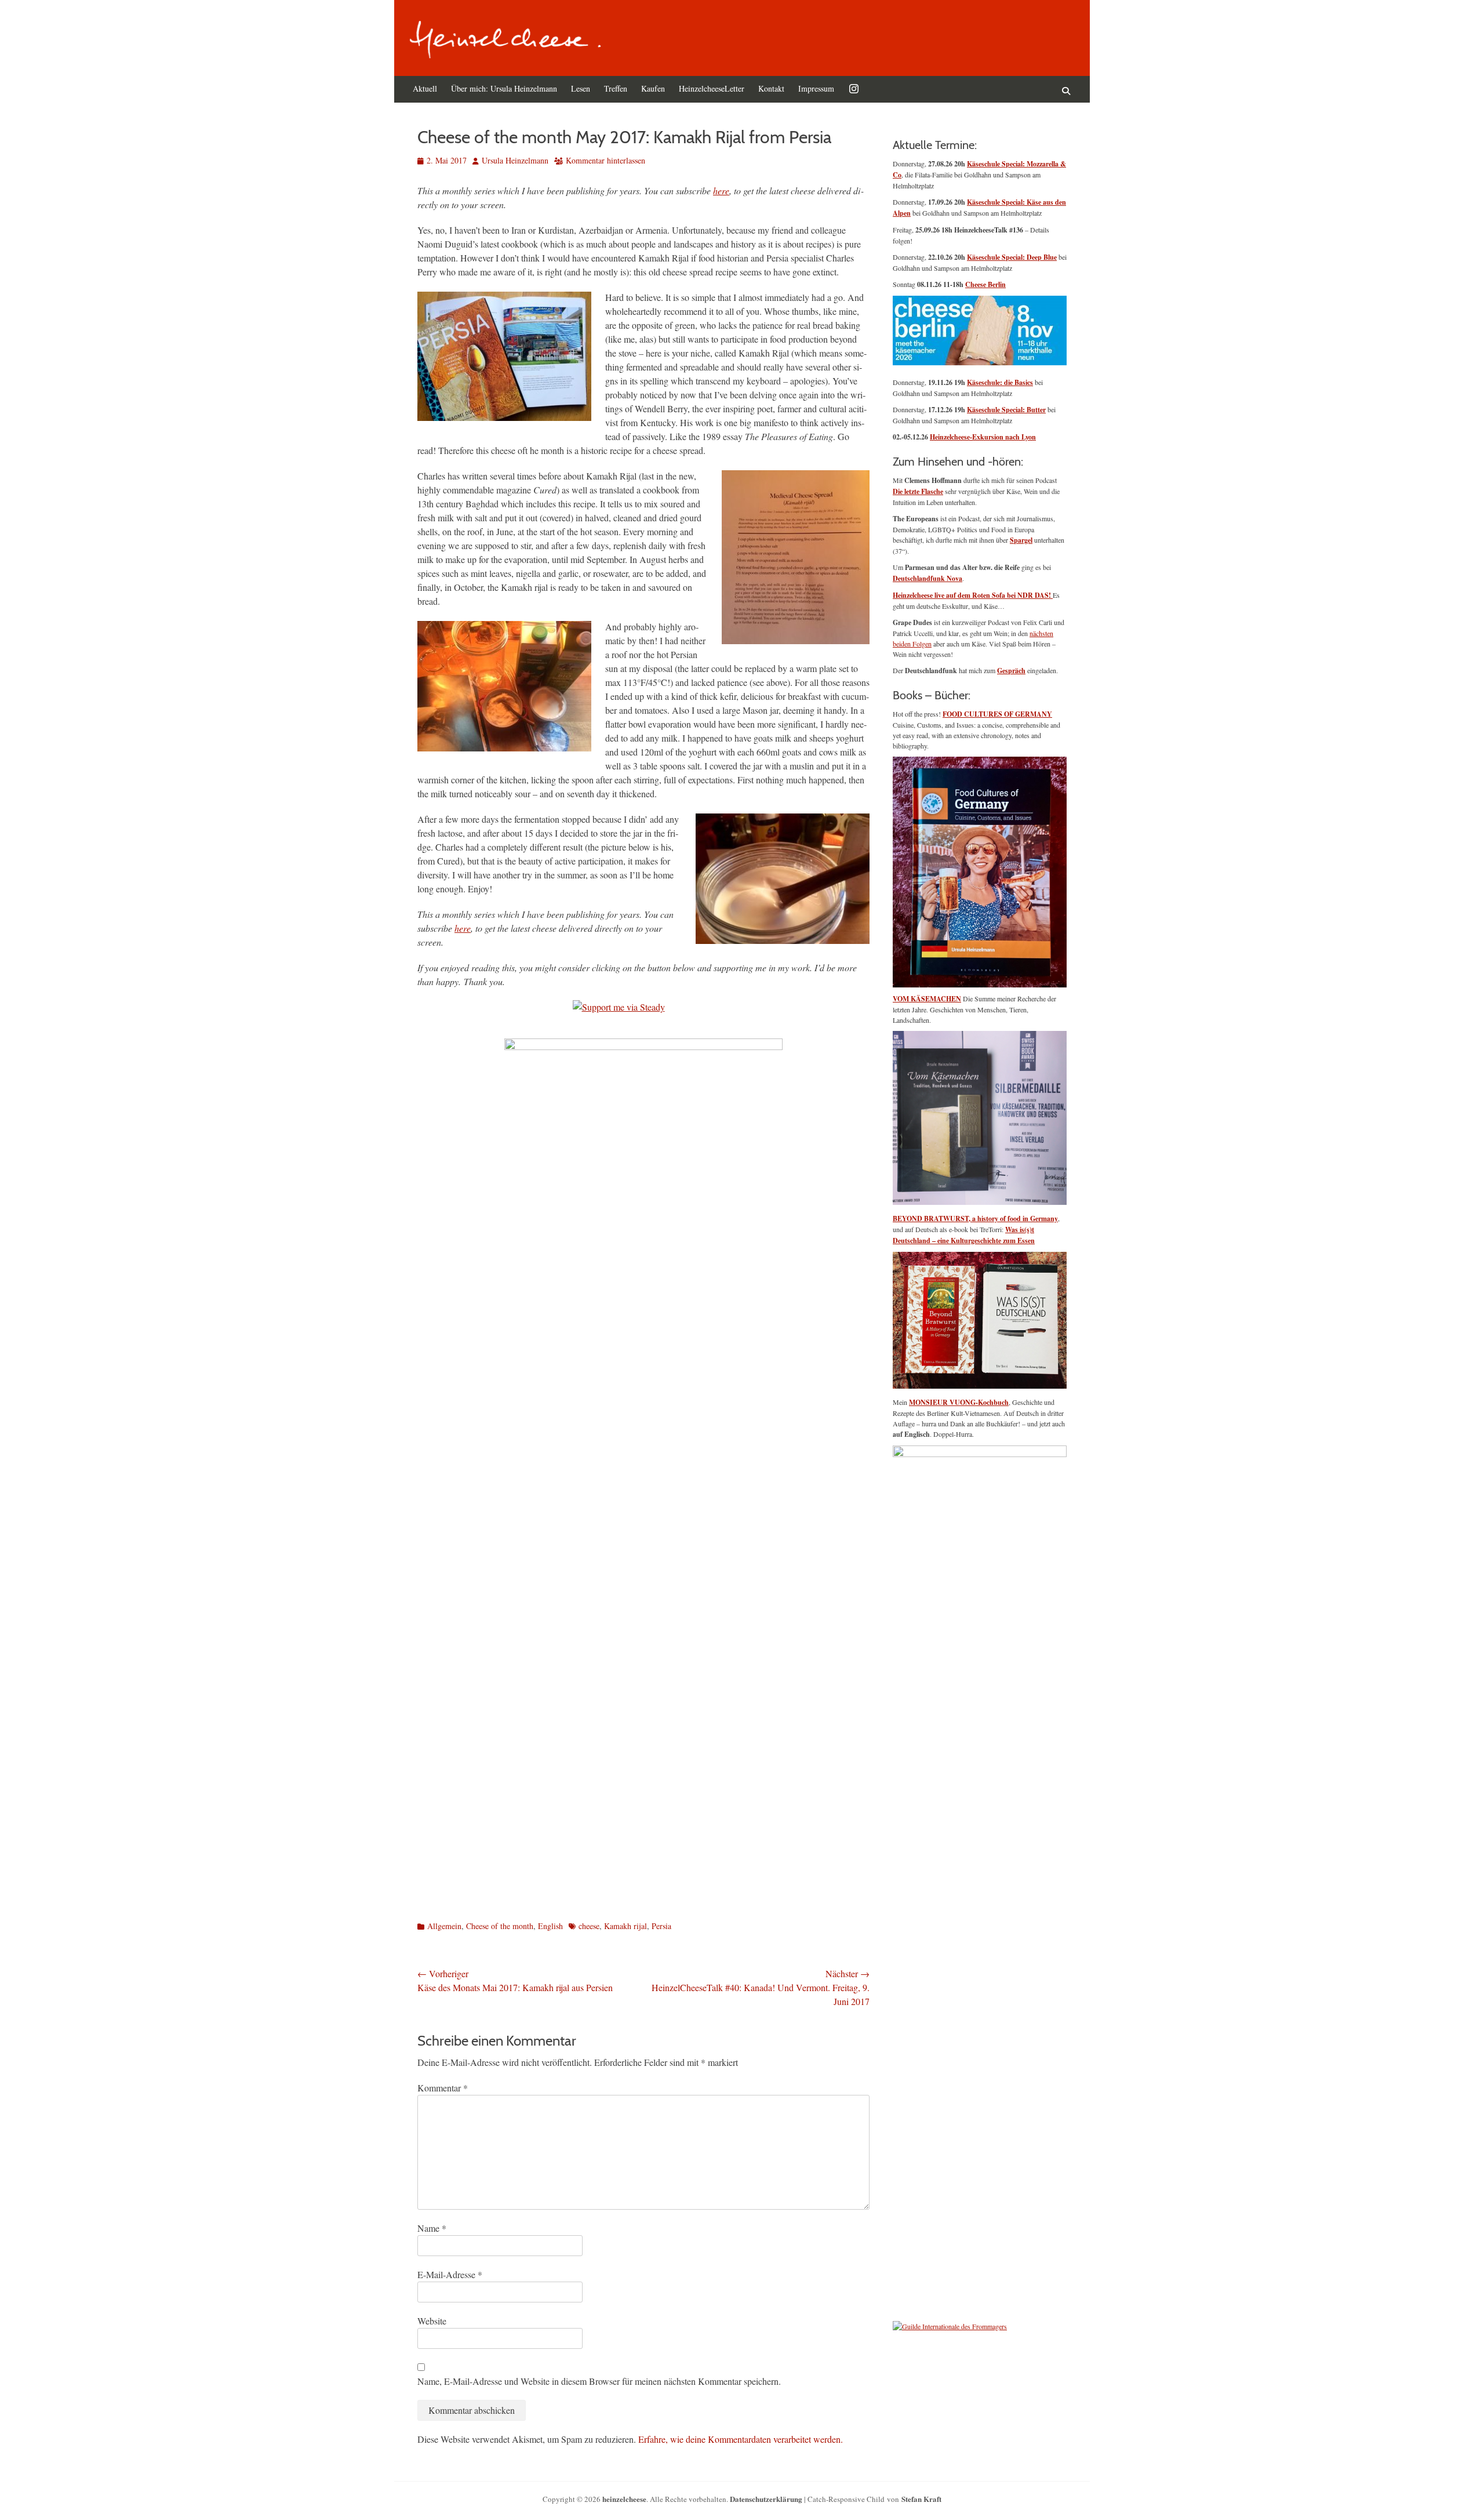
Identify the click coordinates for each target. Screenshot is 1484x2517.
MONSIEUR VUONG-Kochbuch (959, 1402)
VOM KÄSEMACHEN (927, 999)
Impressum (816, 88)
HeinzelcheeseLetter (712, 88)
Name (432, 2228)
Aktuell (425, 88)
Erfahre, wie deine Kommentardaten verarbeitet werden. (741, 2439)
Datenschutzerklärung (766, 2499)
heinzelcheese (624, 2499)
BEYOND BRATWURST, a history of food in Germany (975, 1218)
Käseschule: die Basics (1000, 382)
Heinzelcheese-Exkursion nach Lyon (983, 437)
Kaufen (653, 88)
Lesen (581, 88)
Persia (661, 1926)
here (721, 190)
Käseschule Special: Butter (1006, 410)
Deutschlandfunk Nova (927, 578)
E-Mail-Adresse (450, 2274)
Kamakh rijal (625, 1926)
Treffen (616, 88)
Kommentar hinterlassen (605, 160)
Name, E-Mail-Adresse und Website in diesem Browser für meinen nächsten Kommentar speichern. (599, 2381)
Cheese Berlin (985, 284)
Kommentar (443, 2088)
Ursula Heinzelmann (515, 160)
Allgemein (444, 1926)
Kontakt (771, 88)
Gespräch (1011, 671)
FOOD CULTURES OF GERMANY (997, 714)
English (550, 1926)
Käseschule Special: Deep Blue (1012, 257)
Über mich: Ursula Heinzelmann (504, 88)
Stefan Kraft (921, 2499)
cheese (589, 1926)
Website (432, 2321)
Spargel (1021, 540)
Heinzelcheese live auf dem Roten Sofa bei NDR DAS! (973, 595)
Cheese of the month (500, 1926)
